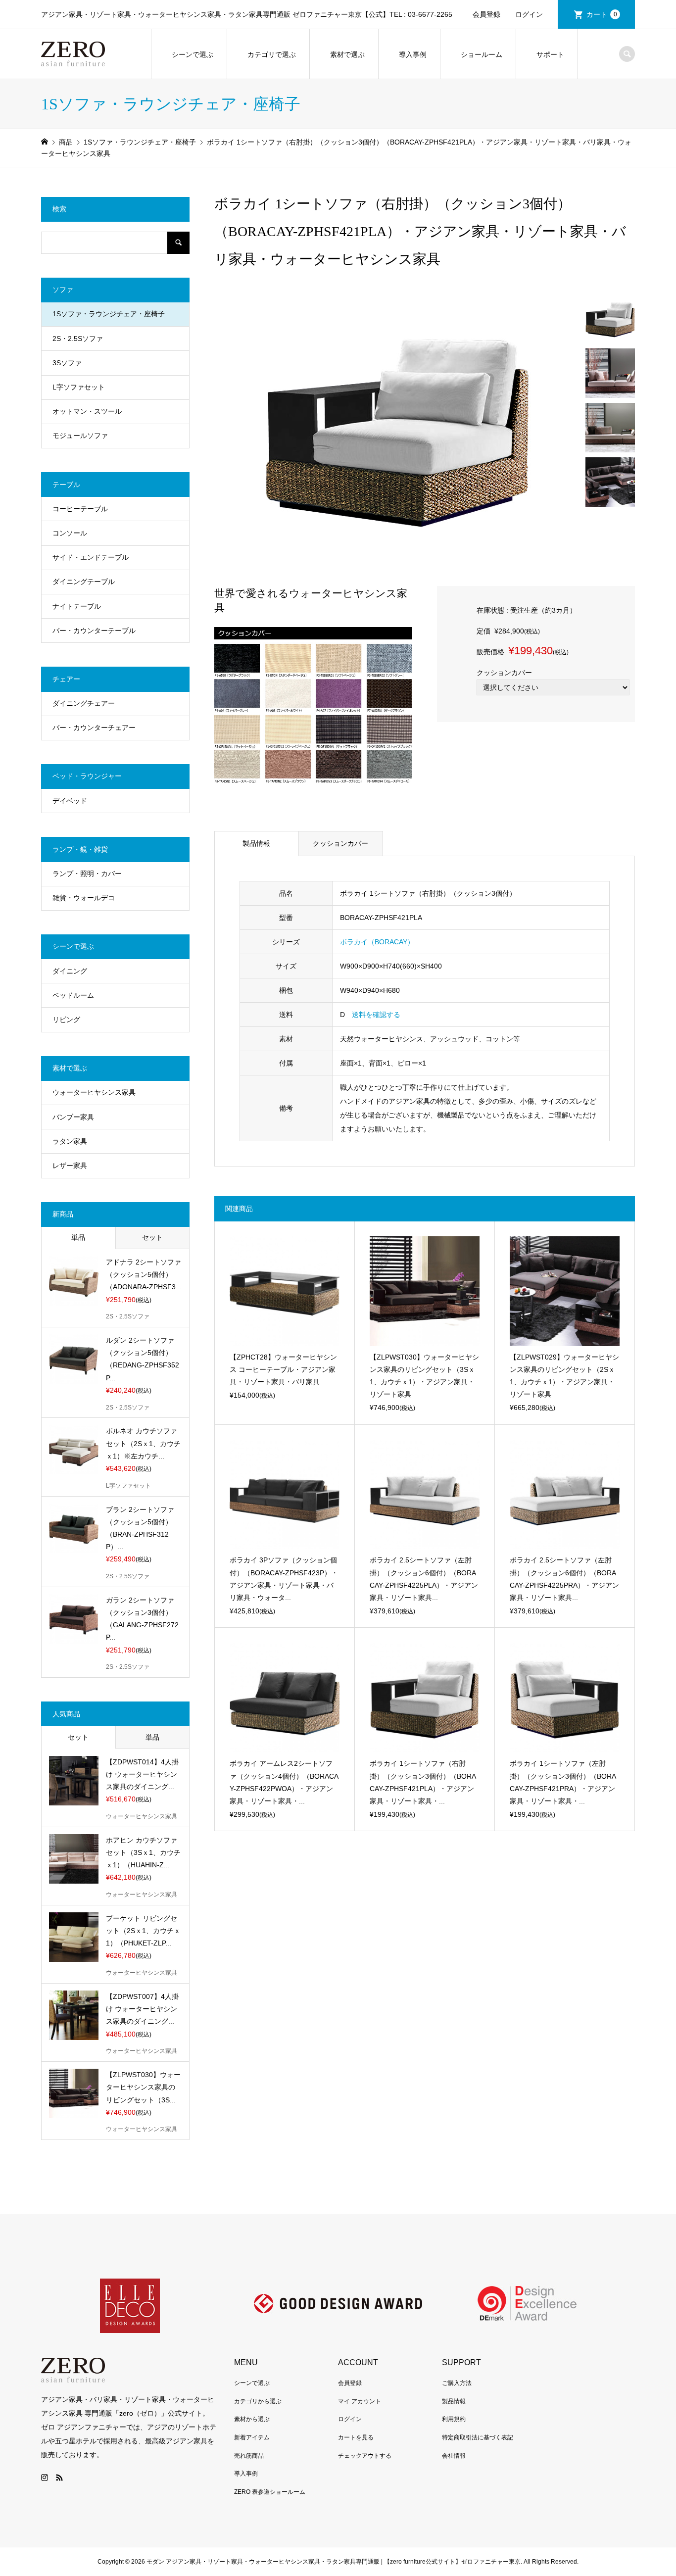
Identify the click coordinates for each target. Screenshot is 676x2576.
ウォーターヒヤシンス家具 (94, 1092)
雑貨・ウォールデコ (84, 898)
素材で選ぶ (347, 54)
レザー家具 (70, 1166)
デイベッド (70, 801)
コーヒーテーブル (80, 509)
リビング (66, 1020)
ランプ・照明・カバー (87, 874)
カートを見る (356, 2437)
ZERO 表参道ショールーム (270, 2492)
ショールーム (482, 54)
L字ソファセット (79, 387)
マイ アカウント (360, 2401)
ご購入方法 (457, 2383)
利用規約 (454, 2419)
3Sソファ (67, 363)
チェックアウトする (365, 2456)
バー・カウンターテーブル (94, 631)
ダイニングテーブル (84, 582)
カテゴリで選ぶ (272, 54)
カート (602, 14)
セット (152, 1237)
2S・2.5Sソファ (78, 339)
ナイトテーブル (77, 606)
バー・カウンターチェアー (94, 728)
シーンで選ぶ (193, 54)
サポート (550, 54)
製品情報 (256, 843)
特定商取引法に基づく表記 (478, 2437)
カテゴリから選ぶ (258, 2401)
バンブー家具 (73, 1117)
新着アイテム (252, 2437)
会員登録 (486, 14)
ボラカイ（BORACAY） (377, 942)
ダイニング (70, 971)
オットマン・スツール (87, 411)
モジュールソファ (80, 436)
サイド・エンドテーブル (91, 557)
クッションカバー (340, 843)
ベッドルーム (73, 995)
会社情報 (454, 2456)
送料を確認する (376, 1015)
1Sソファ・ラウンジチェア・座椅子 (109, 314)
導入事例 (413, 54)
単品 (78, 1237)
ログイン (529, 14)
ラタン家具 (70, 1141)
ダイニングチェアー (84, 703)
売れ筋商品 (249, 2456)
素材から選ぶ (252, 2419)
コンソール (70, 533)
